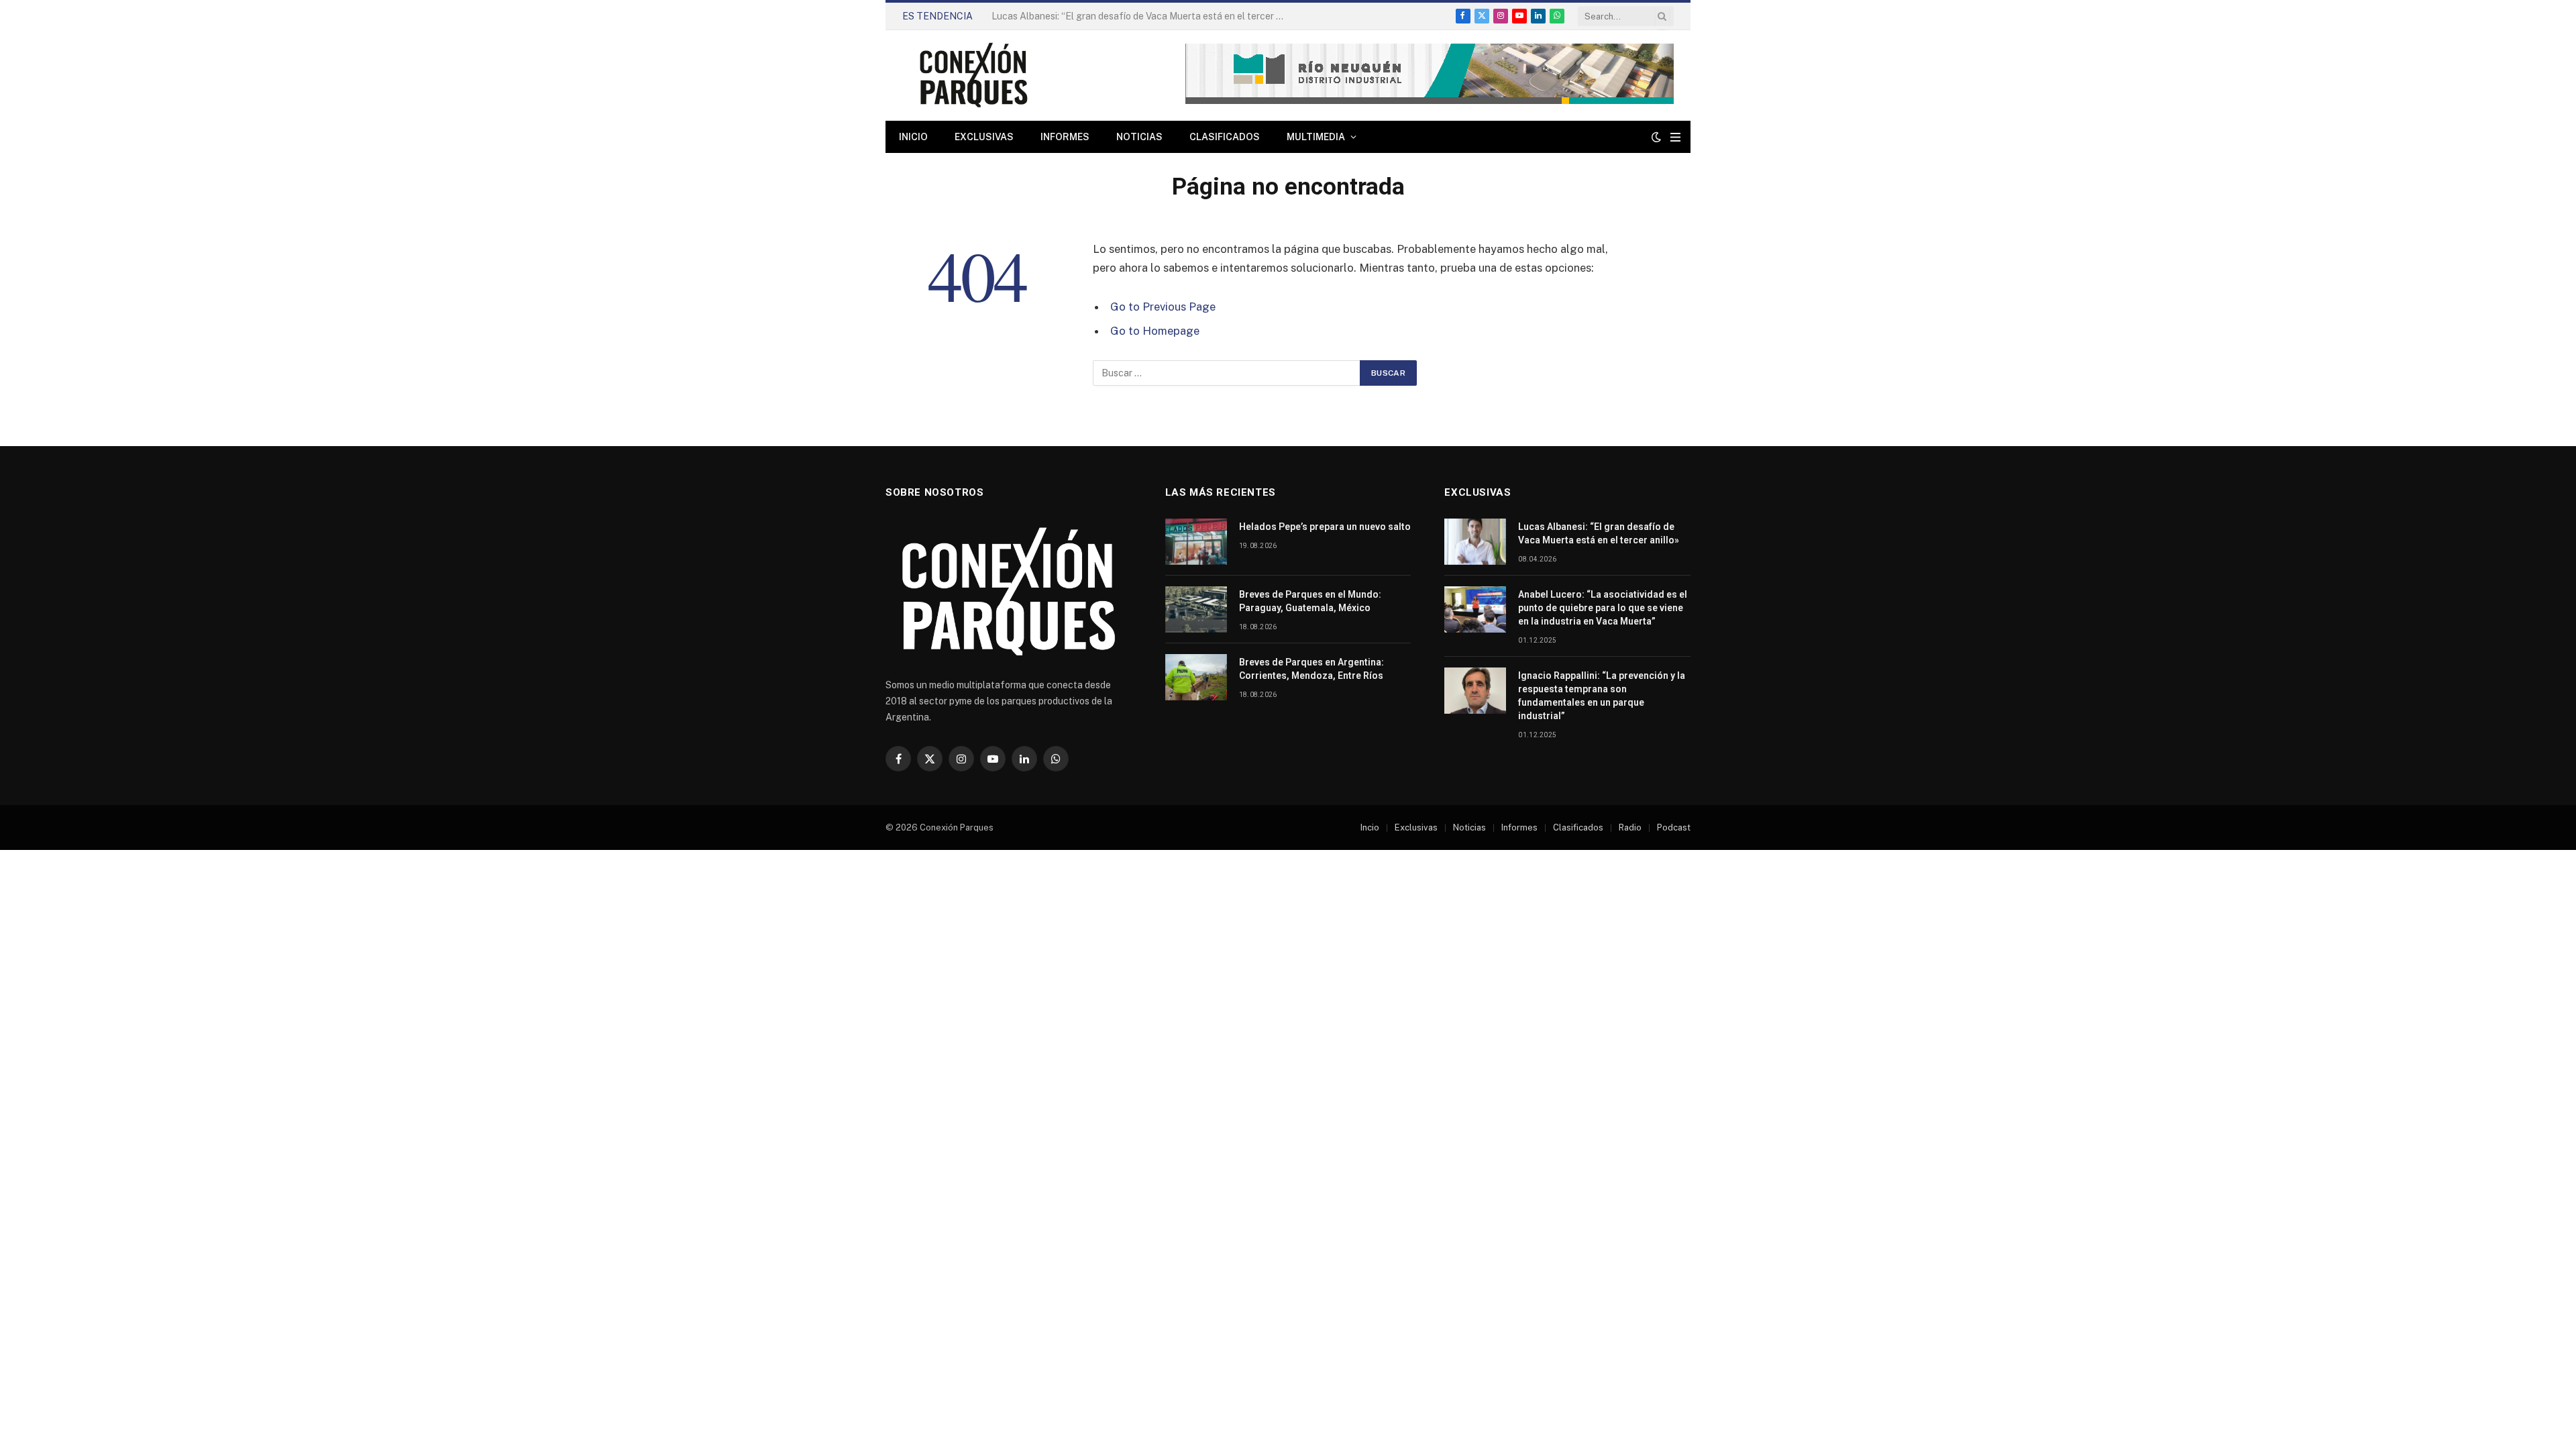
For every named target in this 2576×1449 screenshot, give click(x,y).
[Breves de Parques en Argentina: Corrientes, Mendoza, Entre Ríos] (1196, 677)
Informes (1065, 137)
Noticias (1139, 137)
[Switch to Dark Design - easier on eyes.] (1656, 137)
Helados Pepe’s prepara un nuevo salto (1325, 527)
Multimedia (1316, 137)
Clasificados (1225, 137)
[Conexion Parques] (973, 75)
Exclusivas (984, 137)
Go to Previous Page (1163, 307)
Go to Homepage (1155, 331)
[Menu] (1675, 137)
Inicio (913, 137)
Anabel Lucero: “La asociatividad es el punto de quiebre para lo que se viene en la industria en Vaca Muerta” (1053, 23)
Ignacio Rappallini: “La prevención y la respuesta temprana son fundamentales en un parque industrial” (1602, 696)
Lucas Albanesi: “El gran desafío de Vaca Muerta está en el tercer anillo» (1599, 533)
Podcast (1674, 827)
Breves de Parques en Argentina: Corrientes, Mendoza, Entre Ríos (1311, 669)
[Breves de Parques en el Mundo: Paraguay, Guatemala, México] (1196, 609)
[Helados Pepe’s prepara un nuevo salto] (1196, 542)
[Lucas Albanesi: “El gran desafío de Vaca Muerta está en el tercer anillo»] (1475, 542)
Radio (1630, 827)
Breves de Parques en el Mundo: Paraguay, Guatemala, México (1310, 601)
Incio (1370, 827)
